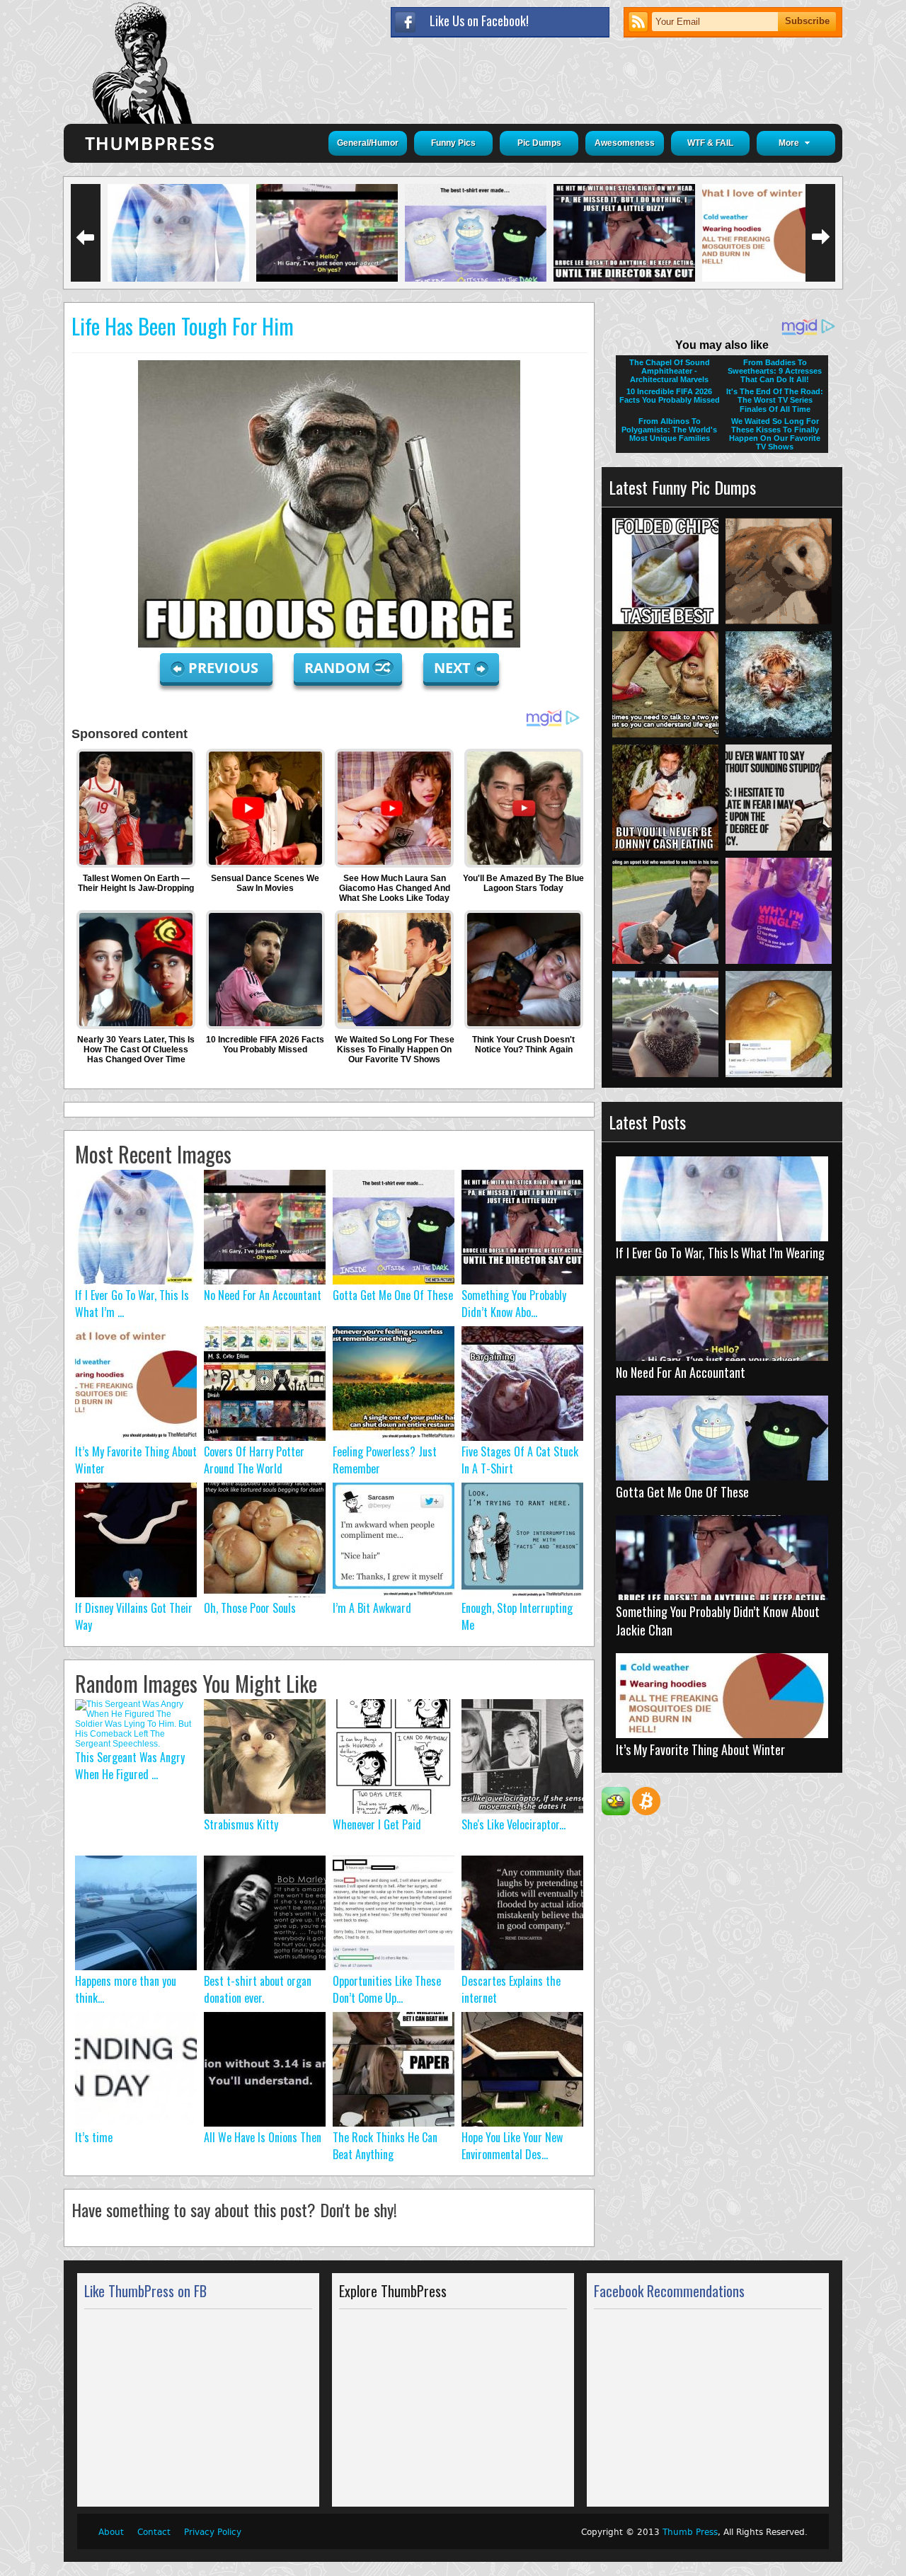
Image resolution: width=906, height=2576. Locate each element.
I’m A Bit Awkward (372, 1608)
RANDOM (339, 668)
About (111, 2532)
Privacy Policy (213, 2532)
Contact (154, 2532)
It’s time (94, 2137)
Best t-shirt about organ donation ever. (258, 1989)
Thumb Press (690, 2532)
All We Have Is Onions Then (263, 2137)
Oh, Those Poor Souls (250, 1608)
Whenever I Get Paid (377, 1824)
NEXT (452, 668)
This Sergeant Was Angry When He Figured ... (130, 1766)
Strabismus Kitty (241, 1824)
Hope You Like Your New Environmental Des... (512, 2146)
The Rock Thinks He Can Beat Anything (385, 2146)
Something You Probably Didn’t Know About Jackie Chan (718, 1621)
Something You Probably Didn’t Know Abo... (514, 1304)
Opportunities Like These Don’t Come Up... (387, 1989)
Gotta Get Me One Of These (393, 1295)
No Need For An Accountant (263, 1295)
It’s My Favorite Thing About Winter (700, 1749)
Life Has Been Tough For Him (183, 326)
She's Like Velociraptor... (514, 1824)
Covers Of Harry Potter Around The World (254, 1460)
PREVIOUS (225, 668)
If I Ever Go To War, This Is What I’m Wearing (720, 1253)
